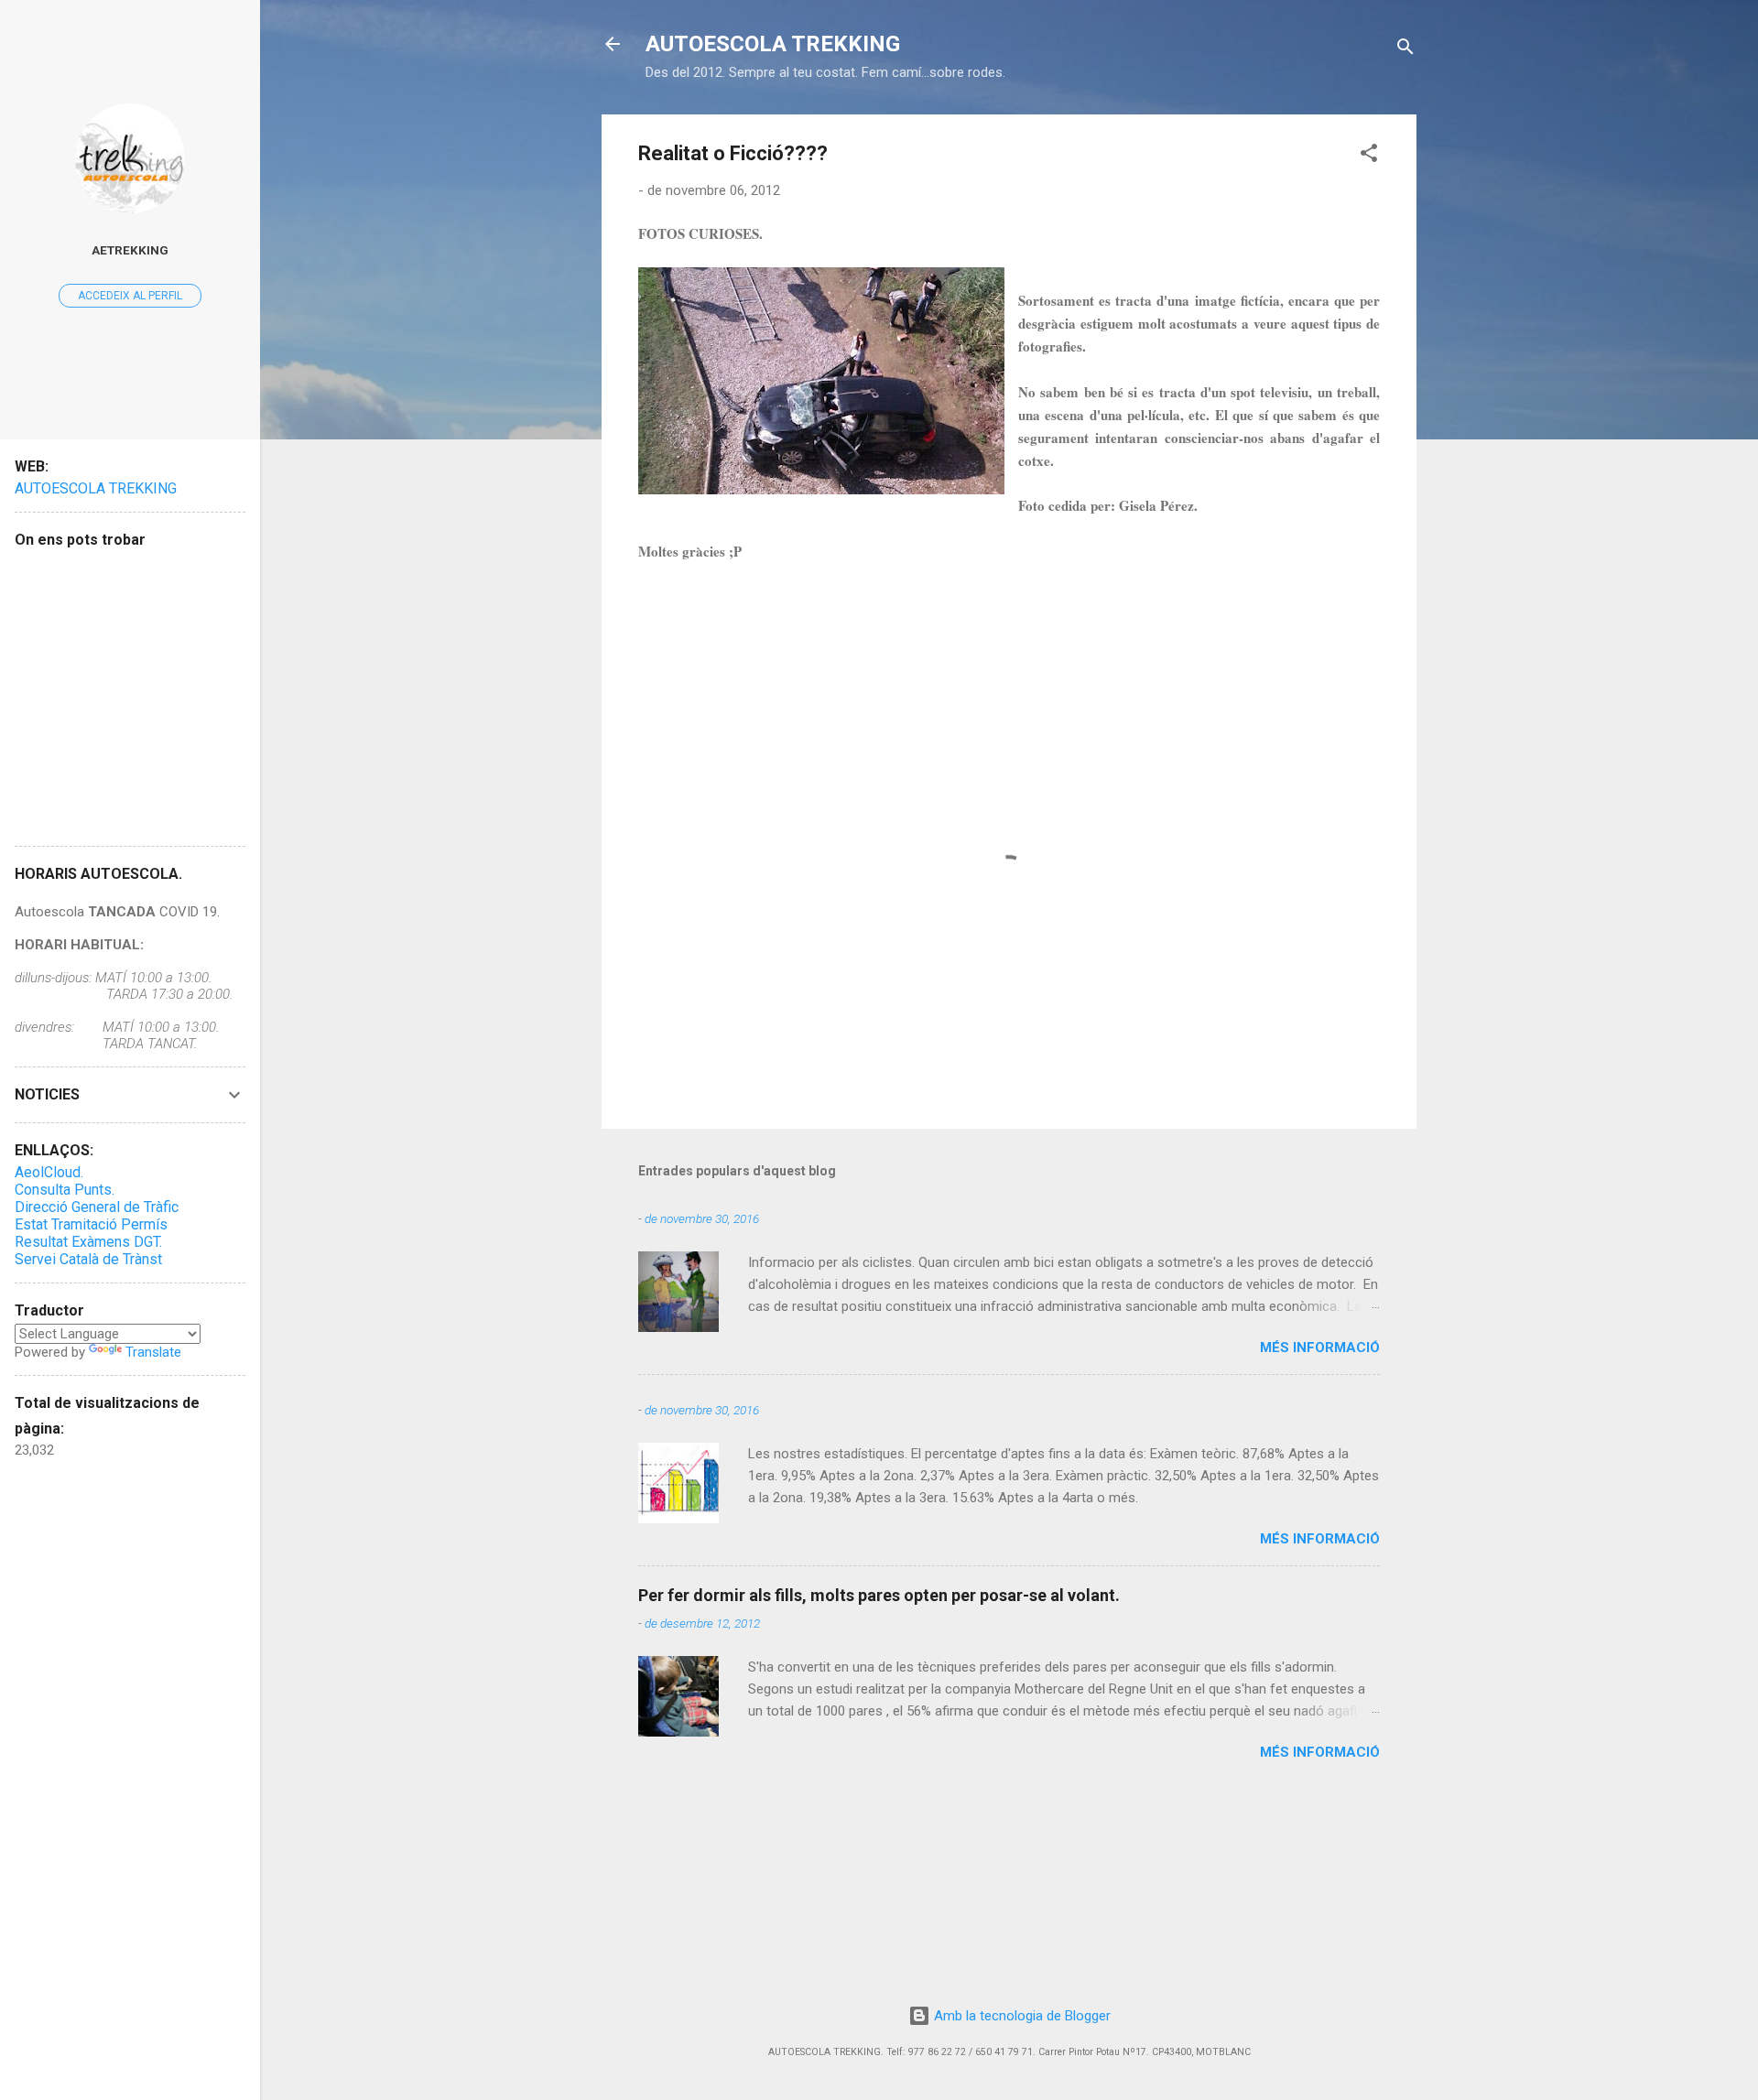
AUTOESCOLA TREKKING (773, 44)
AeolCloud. (49, 1172)
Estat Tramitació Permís (91, 1224)
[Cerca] (1405, 50)
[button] (1369, 156)
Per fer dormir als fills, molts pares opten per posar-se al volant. (879, 1595)
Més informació (1320, 1348)
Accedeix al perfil (130, 296)
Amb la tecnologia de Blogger (1020, 2016)
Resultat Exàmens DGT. (88, 1242)
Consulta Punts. (65, 1190)
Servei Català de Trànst (88, 1259)
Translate (153, 1352)
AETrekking (130, 250)
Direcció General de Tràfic (97, 1207)
